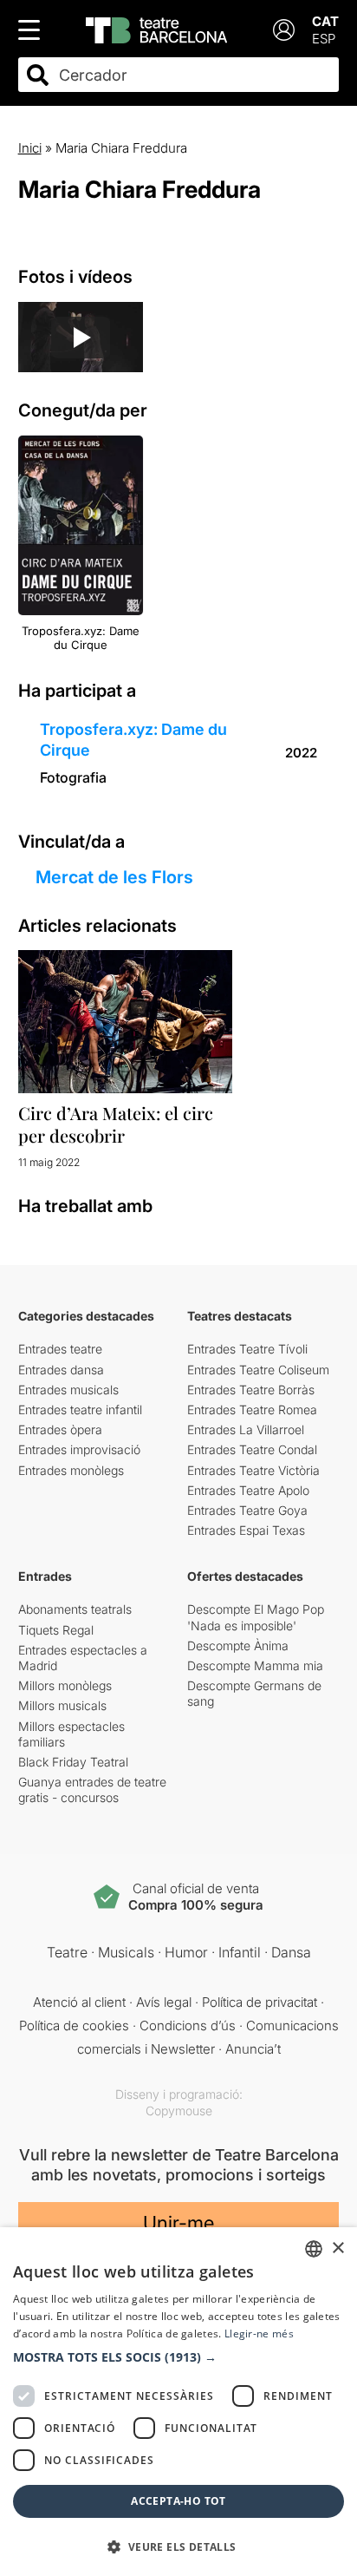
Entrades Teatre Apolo (248, 1490)
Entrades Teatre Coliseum (258, 1370)
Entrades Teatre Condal (252, 1449)
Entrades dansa (61, 1370)
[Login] (284, 30)
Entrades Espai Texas (246, 1530)
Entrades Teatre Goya (247, 1510)
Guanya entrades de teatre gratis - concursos (92, 1789)
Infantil (240, 1952)
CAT (325, 21)
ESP (324, 39)
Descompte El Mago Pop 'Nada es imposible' (256, 1617)
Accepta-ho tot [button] (178, 2501)
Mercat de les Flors (114, 877)
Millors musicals (62, 1705)
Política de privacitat (260, 2002)
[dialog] (178, 2402)
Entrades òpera (60, 1429)
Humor (186, 1952)
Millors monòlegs (65, 1685)
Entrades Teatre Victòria (253, 1470)
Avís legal (164, 2002)
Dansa (291, 1952)
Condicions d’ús (188, 2025)
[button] (178, 2357)
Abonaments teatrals (75, 1609)
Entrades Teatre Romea (252, 1409)
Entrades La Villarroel (246, 1429)
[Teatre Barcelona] (156, 30)
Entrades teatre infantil (80, 1409)
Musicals (126, 1952)
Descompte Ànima (238, 1645)
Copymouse (179, 2111)
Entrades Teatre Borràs (251, 1390)
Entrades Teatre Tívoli (247, 1349)
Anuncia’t (253, 2049)
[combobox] (194, 75)
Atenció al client (79, 2002)
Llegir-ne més (259, 2333)
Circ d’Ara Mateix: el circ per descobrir (116, 1124)
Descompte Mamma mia (255, 1665)
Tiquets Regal (56, 1630)
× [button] (338, 2248)
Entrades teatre (60, 1349)
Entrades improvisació (79, 1449)
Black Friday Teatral (73, 1762)
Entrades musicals (68, 1390)
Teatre (67, 1952)
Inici (30, 148)
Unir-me (178, 2223)
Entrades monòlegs (71, 1470)
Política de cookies (74, 2025)
